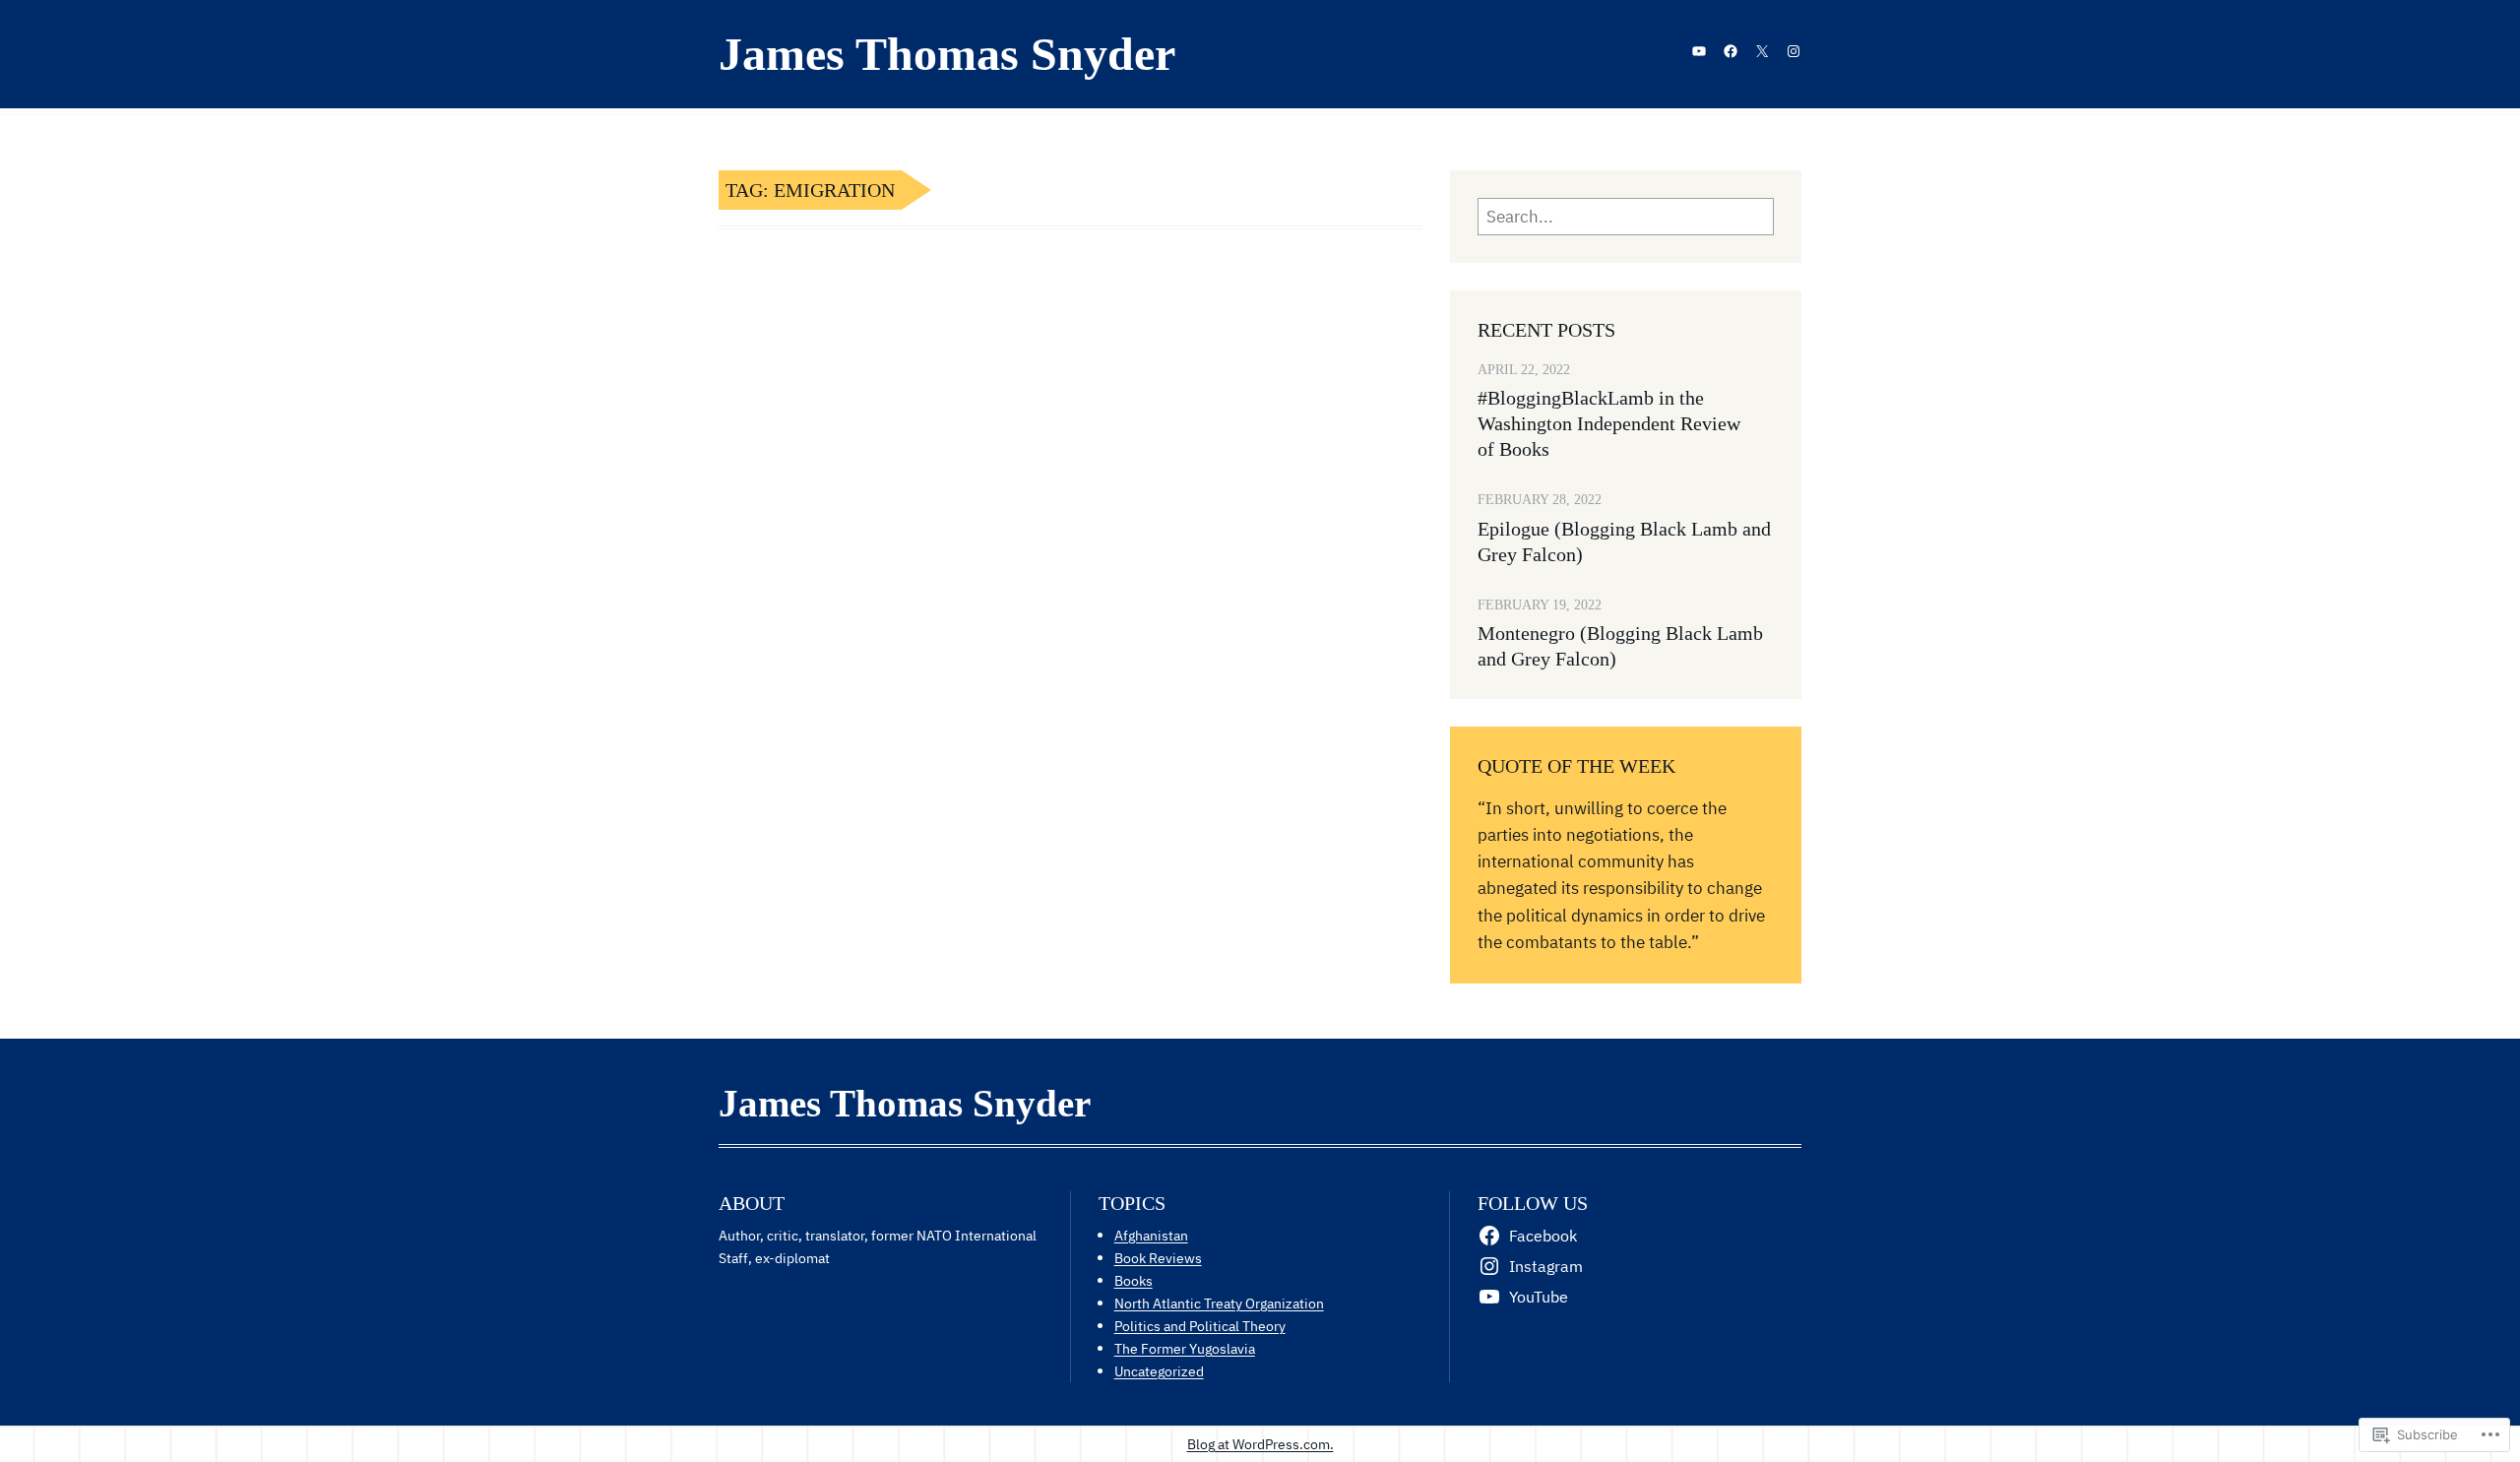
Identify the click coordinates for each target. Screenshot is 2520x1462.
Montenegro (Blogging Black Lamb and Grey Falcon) (1620, 646)
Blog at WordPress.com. (1260, 1444)
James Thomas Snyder (947, 54)
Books (1134, 1280)
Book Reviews (1158, 1258)
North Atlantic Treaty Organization (1219, 1303)
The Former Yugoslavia (1185, 1348)
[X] (1762, 51)
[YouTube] (1699, 51)
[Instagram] (1794, 51)
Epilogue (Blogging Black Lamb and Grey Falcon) (1624, 541)
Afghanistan (1151, 1235)
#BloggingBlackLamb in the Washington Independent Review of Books (1609, 423)
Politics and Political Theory (1200, 1326)
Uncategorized (1159, 1371)
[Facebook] (1731, 51)
